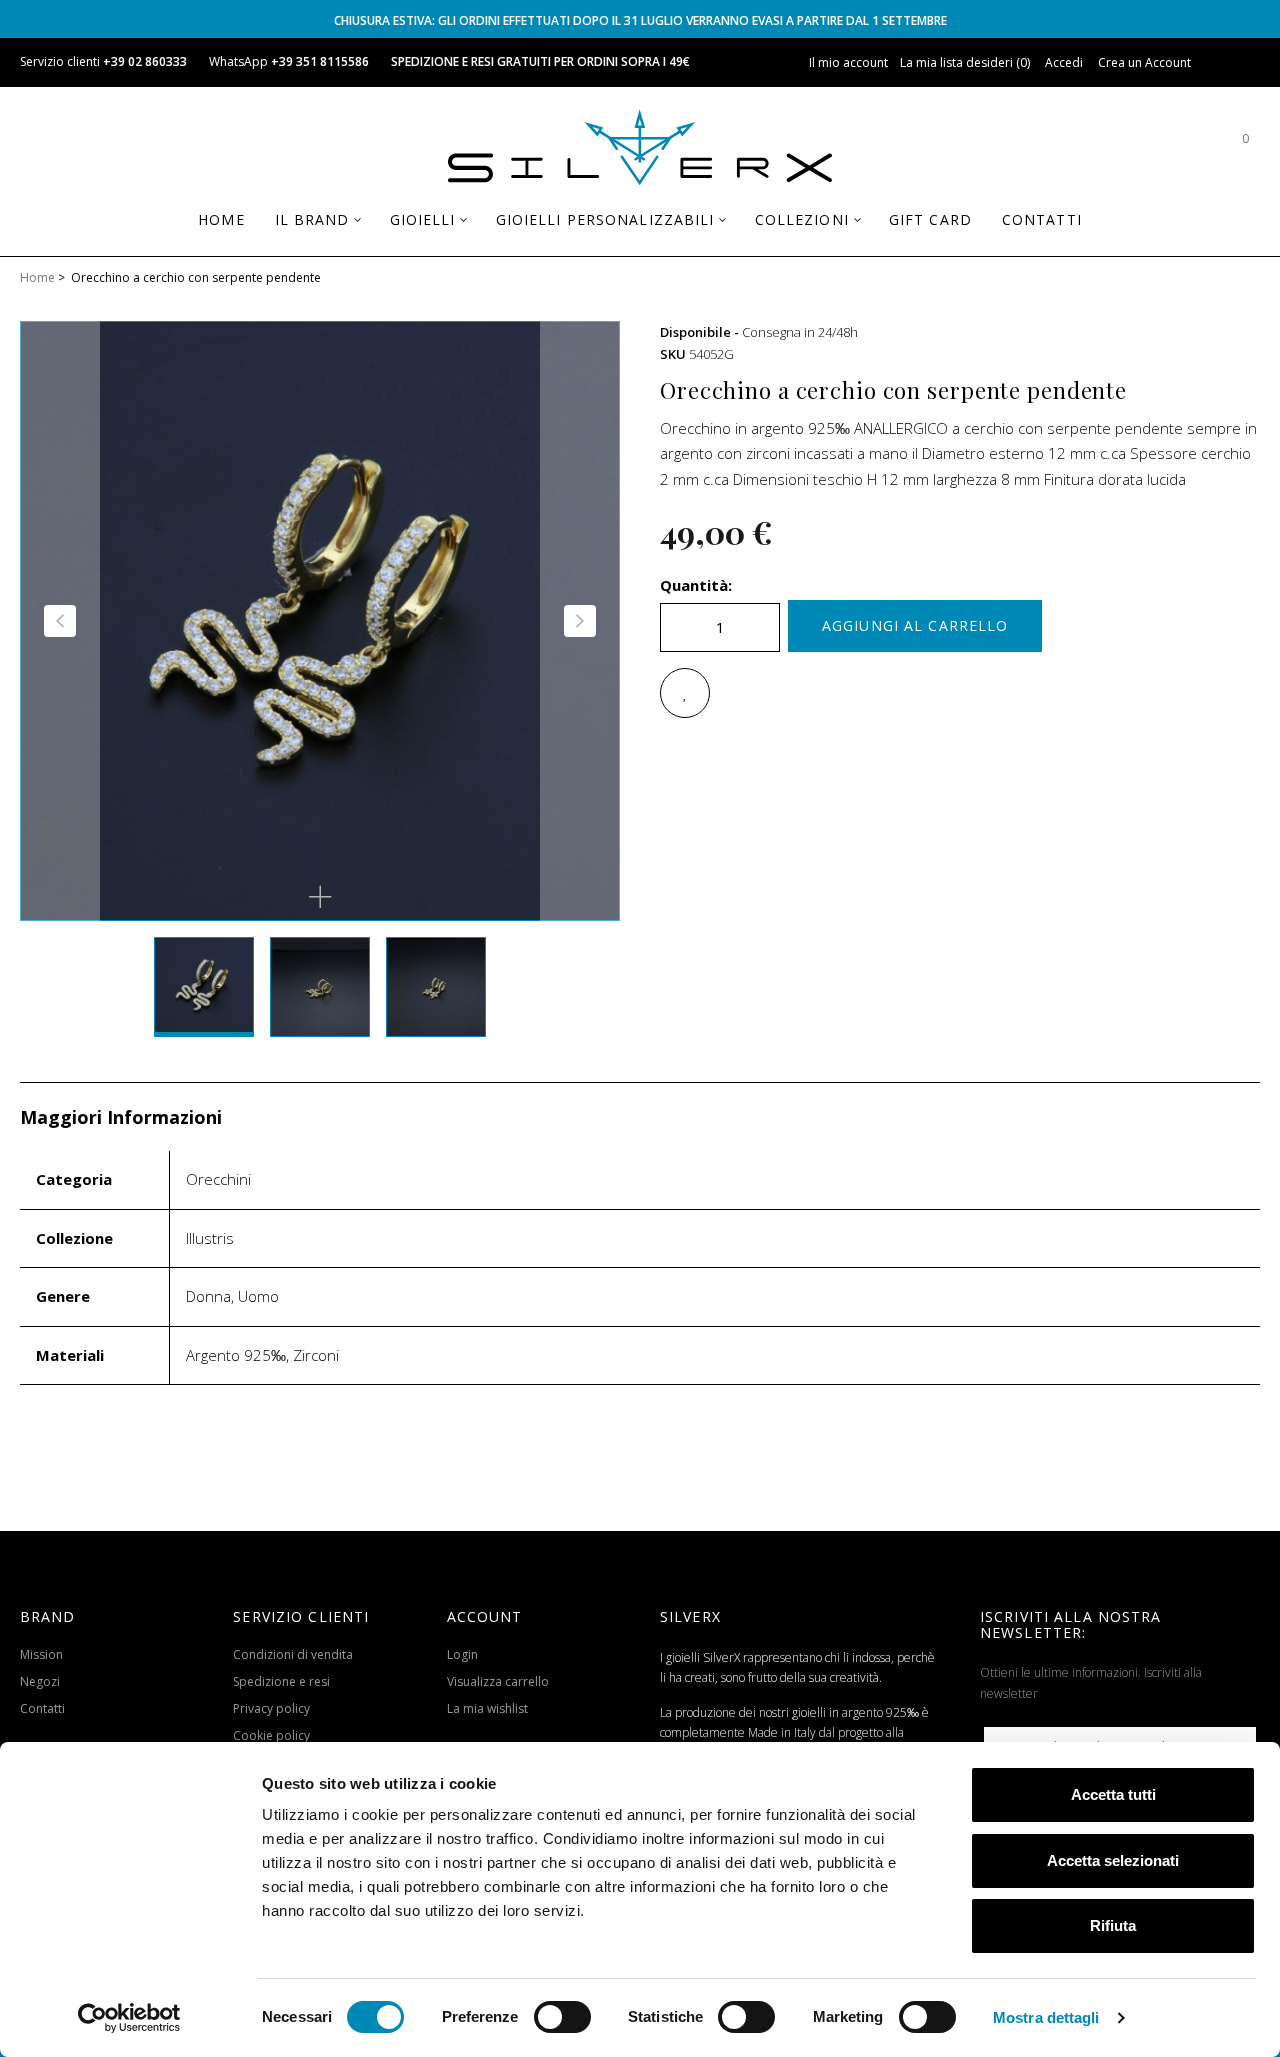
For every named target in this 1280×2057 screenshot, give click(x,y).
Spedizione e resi (281, 1681)
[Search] (1185, 148)
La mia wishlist (487, 1708)
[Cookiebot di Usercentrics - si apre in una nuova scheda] (129, 2018)
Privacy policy (271, 1708)
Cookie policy (271, 1735)
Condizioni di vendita (293, 1654)
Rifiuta (1113, 1925)
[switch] (562, 2017)
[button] (320, 897)
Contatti (42, 1708)
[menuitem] (221, 220)
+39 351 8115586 (320, 61)
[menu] (640, 227)
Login (462, 1654)
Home (37, 277)
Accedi (1064, 62)
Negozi (40, 1681)
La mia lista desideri (963, 62)
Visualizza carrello (498, 1681)
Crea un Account (1144, 62)
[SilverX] (640, 151)
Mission (41, 1654)
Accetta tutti (1113, 1794)
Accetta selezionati (1113, 1860)
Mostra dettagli (1046, 2017)
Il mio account (848, 62)
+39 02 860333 (145, 61)
